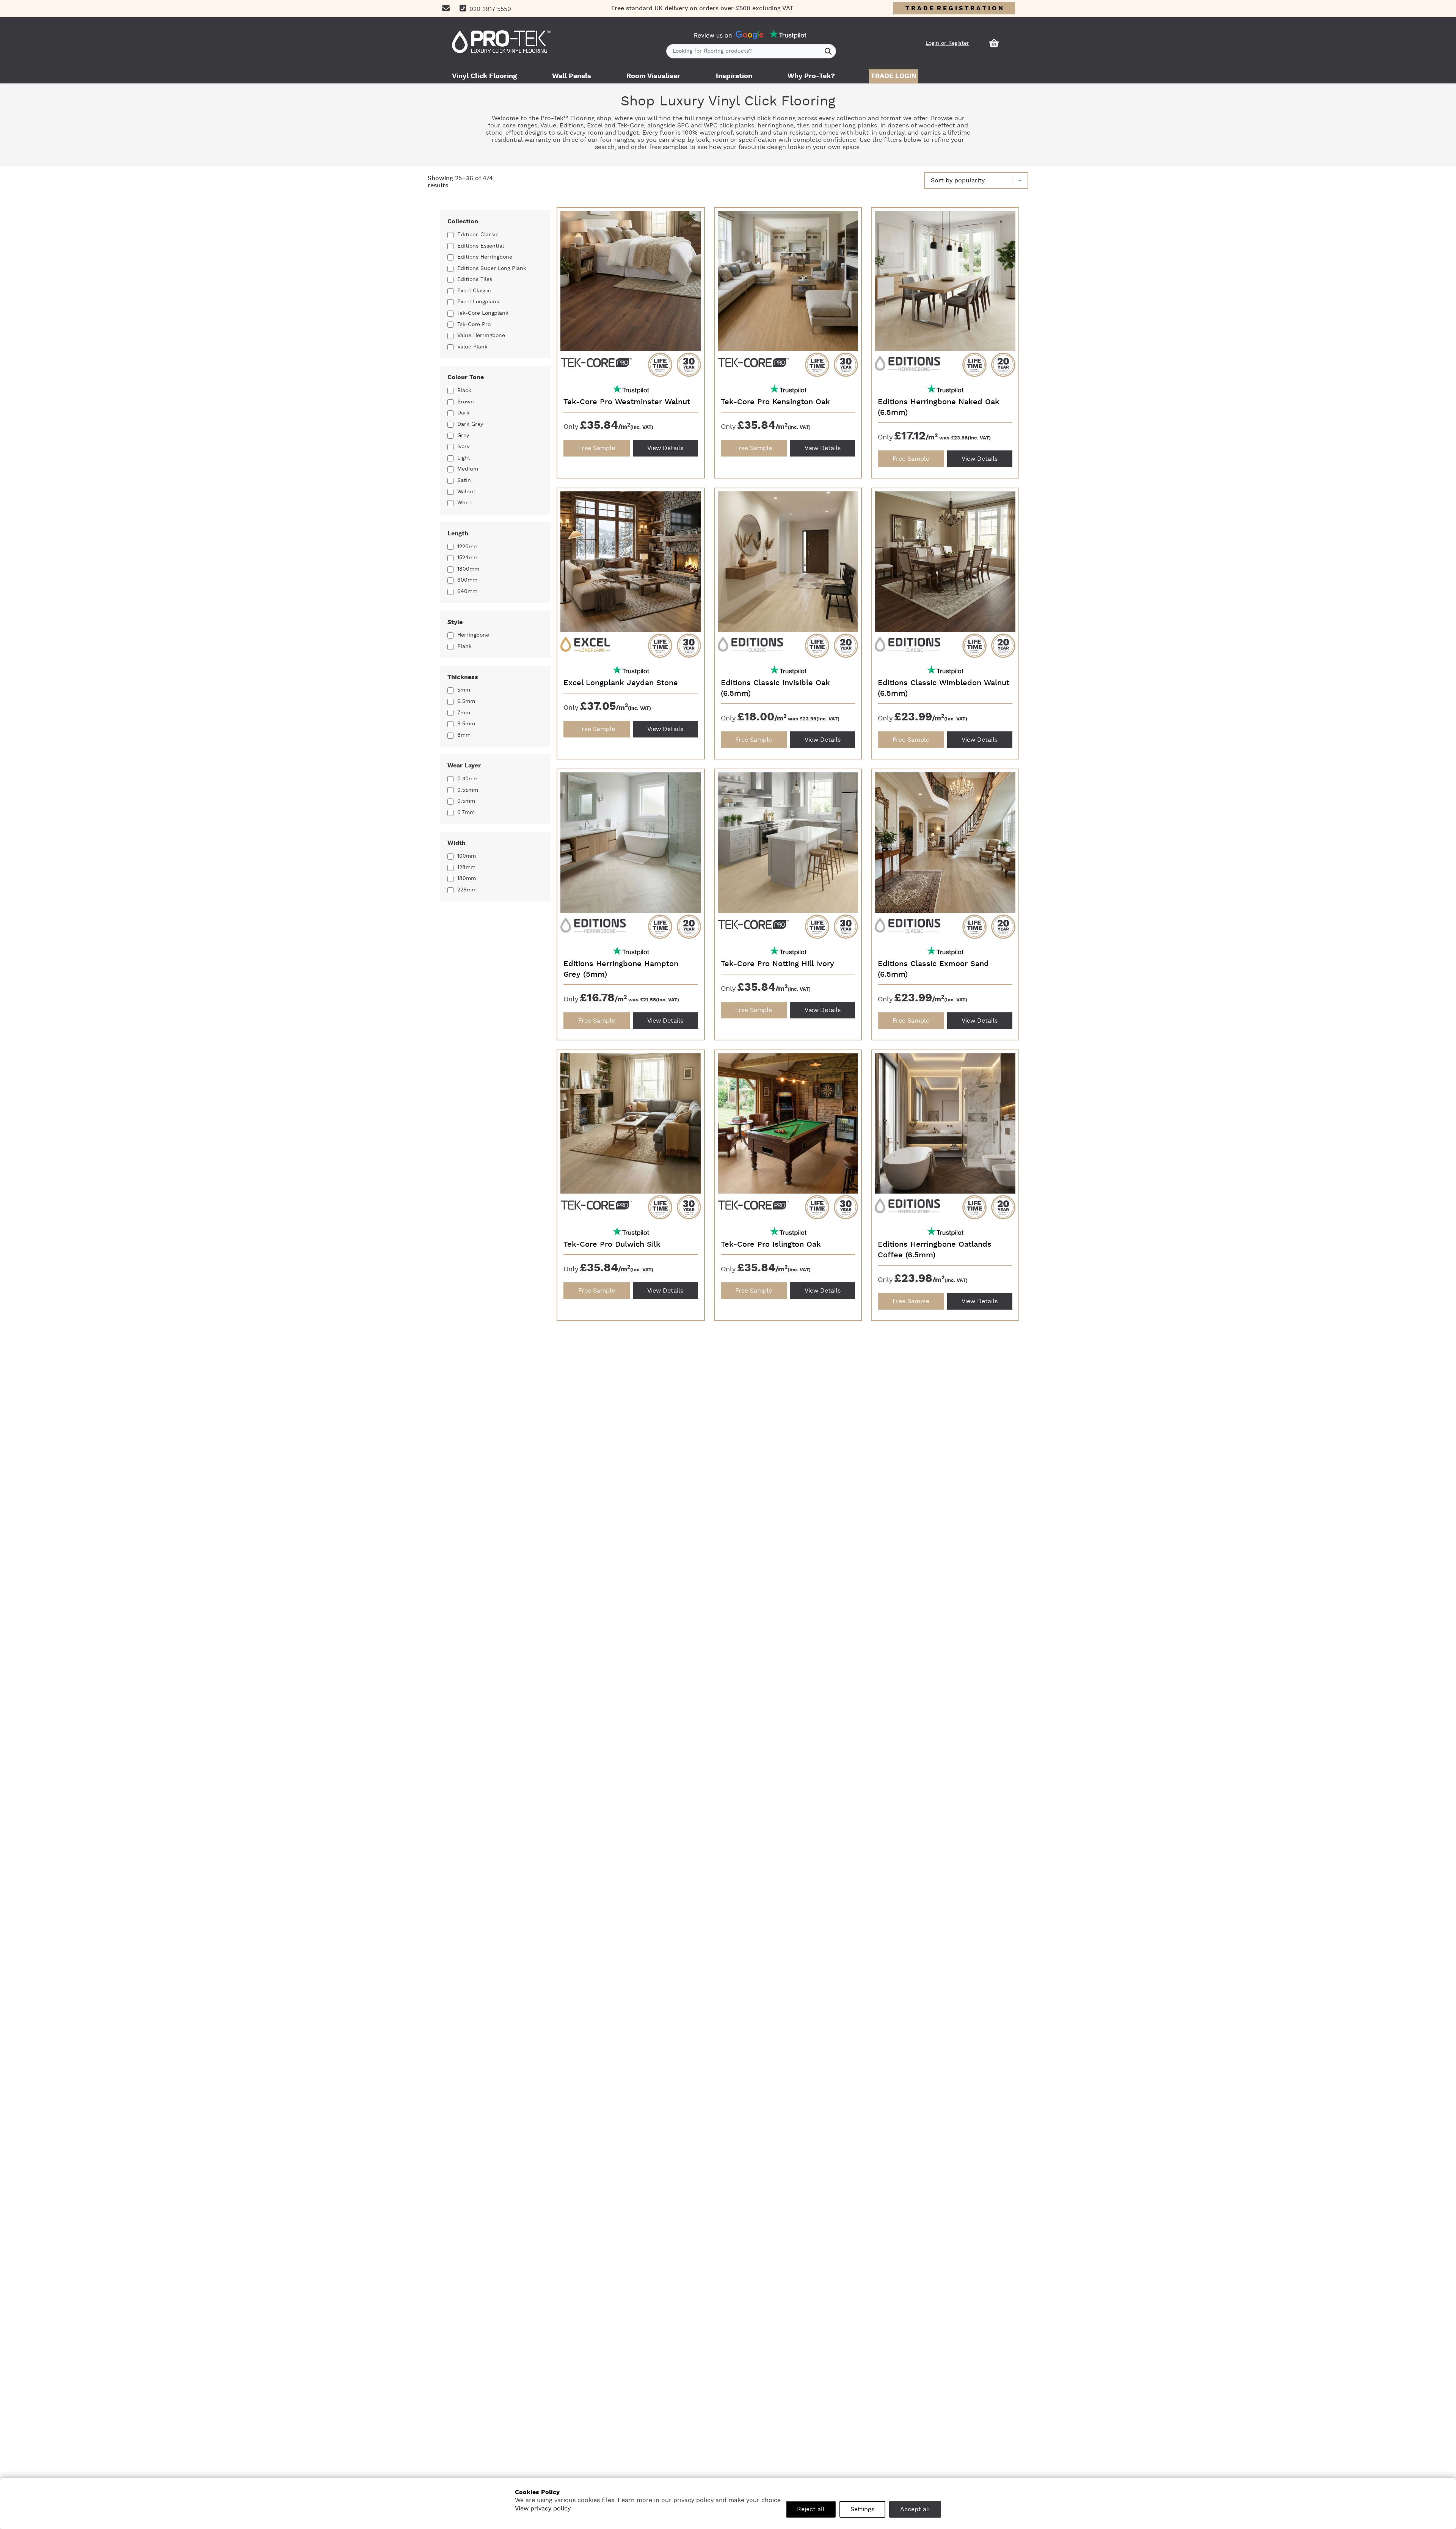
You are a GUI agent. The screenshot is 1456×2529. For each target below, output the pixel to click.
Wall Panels (572, 76)
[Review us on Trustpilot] (788, 35)
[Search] (828, 51)
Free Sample (597, 448)
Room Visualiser (653, 76)
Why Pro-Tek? (811, 76)
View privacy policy (543, 2509)
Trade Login (894, 76)
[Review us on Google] (750, 35)
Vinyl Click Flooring (484, 76)
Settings (862, 2509)
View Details (665, 448)
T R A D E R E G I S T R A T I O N (954, 8)
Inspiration (734, 76)
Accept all (915, 2509)
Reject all (811, 2509)
